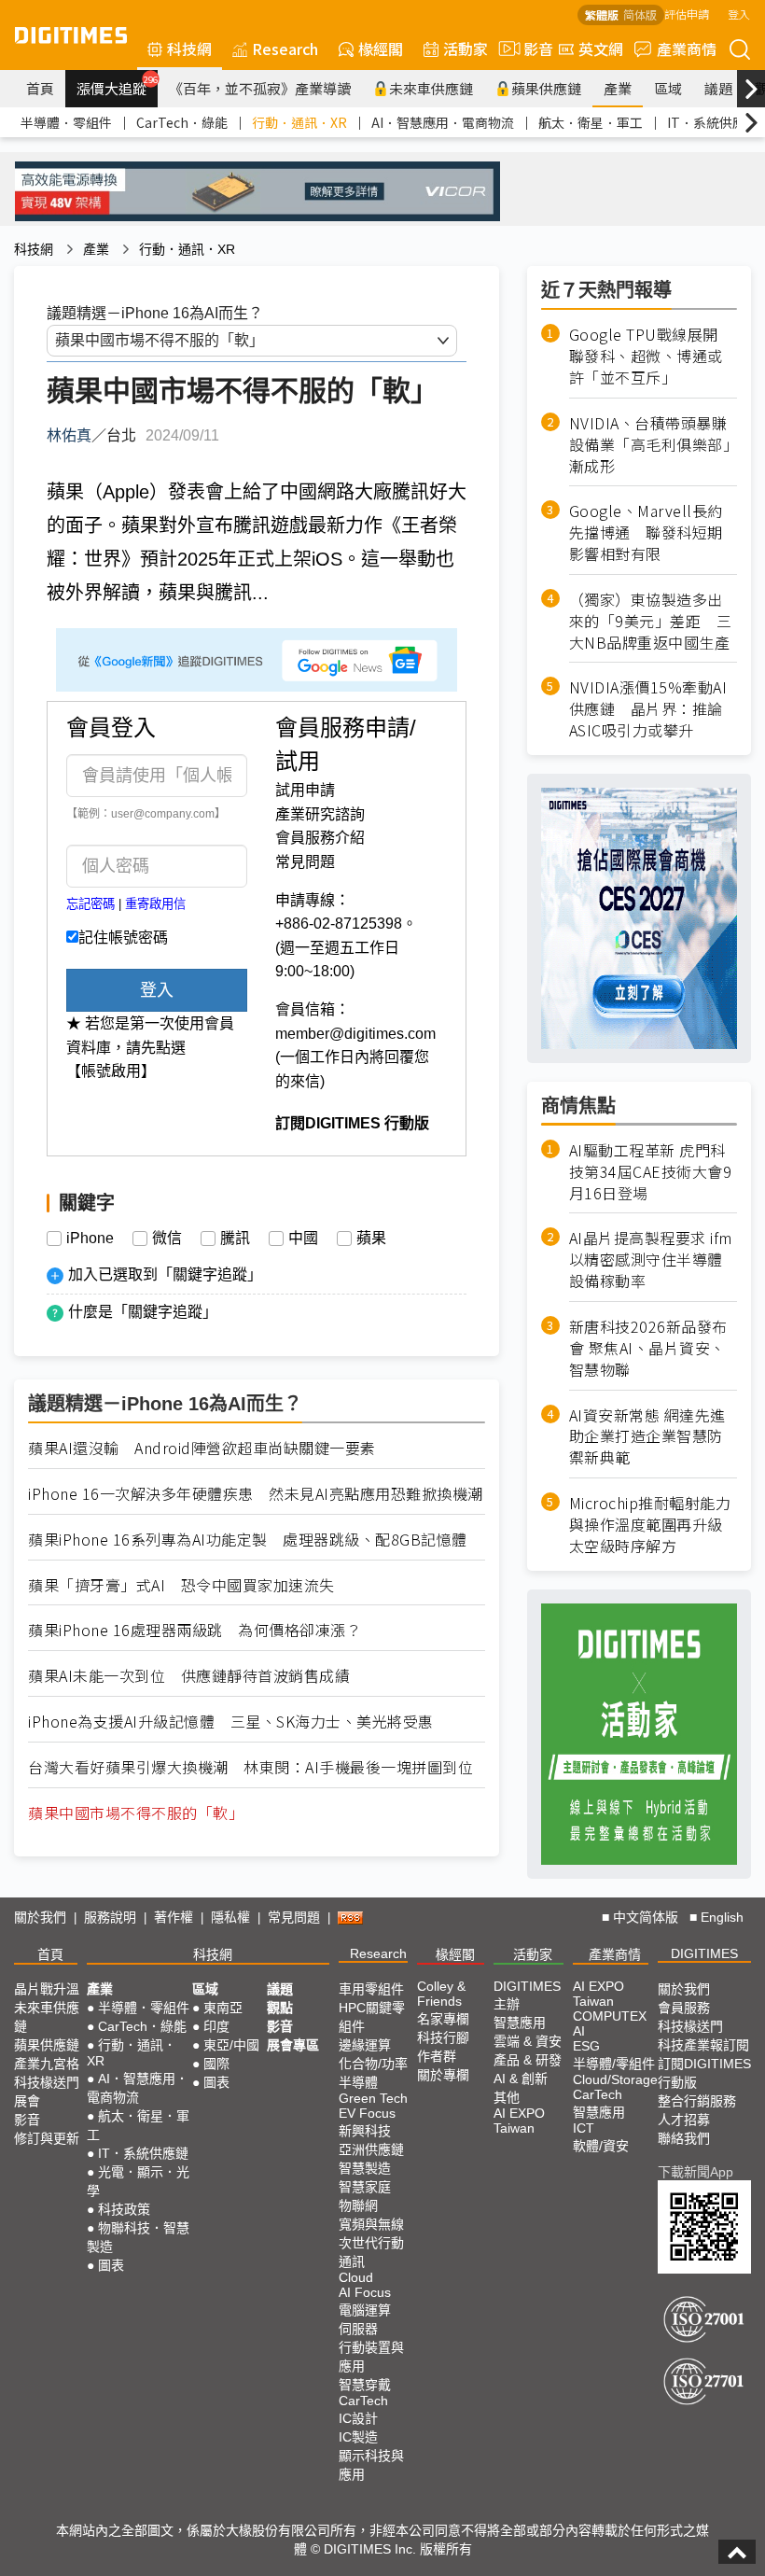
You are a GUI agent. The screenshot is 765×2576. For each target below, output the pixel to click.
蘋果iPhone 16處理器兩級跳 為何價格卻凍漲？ (195, 1630)
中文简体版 (646, 1917)
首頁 (40, 88)
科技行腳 (443, 2037)
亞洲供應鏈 (371, 2149)
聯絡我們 (684, 2138)
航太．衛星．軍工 (591, 122)
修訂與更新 (47, 2138)
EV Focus (367, 2113)
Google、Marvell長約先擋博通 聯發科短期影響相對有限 (646, 532)
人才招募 (684, 2120)
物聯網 (358, 2205)
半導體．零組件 (66, 122)
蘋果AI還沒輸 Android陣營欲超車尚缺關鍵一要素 (202, 1448)
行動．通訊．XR (299, 122)
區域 (668, 88)
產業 (618, 88)
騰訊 (235, 1239)
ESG (586, 2046)
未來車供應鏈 (431, 88)
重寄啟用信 (155, 904)
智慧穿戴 (365, 2385)
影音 (531, 49)
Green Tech (373, 2098)
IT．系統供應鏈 (713, 122)
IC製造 (358, 2437)
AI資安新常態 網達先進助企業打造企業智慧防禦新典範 (647, 1437)
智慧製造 (365, 2168)
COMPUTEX (610, 2016)
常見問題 (305, 862)
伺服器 (358, 2329)
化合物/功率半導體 (373, 2073)
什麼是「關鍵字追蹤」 (143, 1312)
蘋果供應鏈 (546, 88)
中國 (303, 1239)
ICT (584, 2128)
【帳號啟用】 (111, 1071)
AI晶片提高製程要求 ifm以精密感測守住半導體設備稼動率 (651, 1260)
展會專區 (293, 2045)
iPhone (90, 1239)
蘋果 (371, 1239)
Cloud (356, 2277)
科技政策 (124, 2209)
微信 (167, 1239)
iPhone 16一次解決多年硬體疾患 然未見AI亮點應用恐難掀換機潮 (256, 1494)
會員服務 (684, 2008)
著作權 (174, 1917)
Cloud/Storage (615, 2079)
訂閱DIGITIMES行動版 (704, 2073)
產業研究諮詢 (320, 814)
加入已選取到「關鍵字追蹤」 (165, 1274)
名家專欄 (443, 2019)
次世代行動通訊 (371, 2252)
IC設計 (358, 2418)
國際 (216, 2064)
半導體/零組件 (614, 2064)
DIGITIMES (704, 1953)
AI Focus (365, 2292)
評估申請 (687, 14)
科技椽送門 (47, 2082)
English (722, 1917)
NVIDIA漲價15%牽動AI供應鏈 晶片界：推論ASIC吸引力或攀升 (648, 709)
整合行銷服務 (697, 2101)
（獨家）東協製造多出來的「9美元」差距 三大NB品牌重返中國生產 (651, 621)
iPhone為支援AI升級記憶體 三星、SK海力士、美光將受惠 (231, 1722)
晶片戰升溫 (47, 1989)
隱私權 (230, 1917)
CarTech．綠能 (182, 122)
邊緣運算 (365, 2045)
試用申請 (305, 790)
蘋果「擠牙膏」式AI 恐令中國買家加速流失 (181, 1585)
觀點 (280, 2008)
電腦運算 (365, 2310)
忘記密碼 (90, 904)
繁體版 (602, 14)
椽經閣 (381, 49)
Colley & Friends (441, 1994)
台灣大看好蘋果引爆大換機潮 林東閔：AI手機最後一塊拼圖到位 (250, 1767)
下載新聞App (695, 2172)
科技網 (189, 49)
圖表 (111, 2265)
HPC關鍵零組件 (372, 2017)
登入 (739, 14)
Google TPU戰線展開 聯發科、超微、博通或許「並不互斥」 (652, 356)
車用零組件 (371, 1989)
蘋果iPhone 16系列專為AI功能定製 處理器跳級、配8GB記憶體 (248, 1540)
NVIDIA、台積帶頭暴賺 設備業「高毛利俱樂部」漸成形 (653, 445)
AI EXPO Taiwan (519, 2121)
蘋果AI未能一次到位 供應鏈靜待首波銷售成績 (189, 1676)
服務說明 (110, 1917)
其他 (507, 2097)
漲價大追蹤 (117, 86)
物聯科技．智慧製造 (138, 2237)
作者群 (437, 2056)
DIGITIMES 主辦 (527, 1995)
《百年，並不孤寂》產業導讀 (260, 88)
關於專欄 (443, 2075)
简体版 (640, 14)
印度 (216, 2026)
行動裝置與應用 (371, 2357)
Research (285, 49)
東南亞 (223, 2008)
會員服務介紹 (320, 838)
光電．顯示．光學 (138, 2181)
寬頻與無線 (371, 2224)
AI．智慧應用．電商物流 (443, 122)
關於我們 (40, 1917)
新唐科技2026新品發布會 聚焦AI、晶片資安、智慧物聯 (648, 1348)
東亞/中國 (231, 2045)
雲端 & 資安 (528, 2041)
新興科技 (365, 2131)
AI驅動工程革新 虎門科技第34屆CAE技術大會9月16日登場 (651, 1172)
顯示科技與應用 (371, 2465)
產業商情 (687, 49)
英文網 (601, 49)
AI (579, 2031)
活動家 (466, 49)
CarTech (363, 2401)
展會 (27, 2101)
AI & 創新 (521, 2079)
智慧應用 (520, 2023)
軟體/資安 (601, 2146)
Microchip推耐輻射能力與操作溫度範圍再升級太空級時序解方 (650, 1525)
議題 (718, 88)
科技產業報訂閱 (703, 2045)
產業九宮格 (47, 2064)
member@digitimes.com (355, 1034)
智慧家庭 (365, 2187)
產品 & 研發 (528, 2060)
